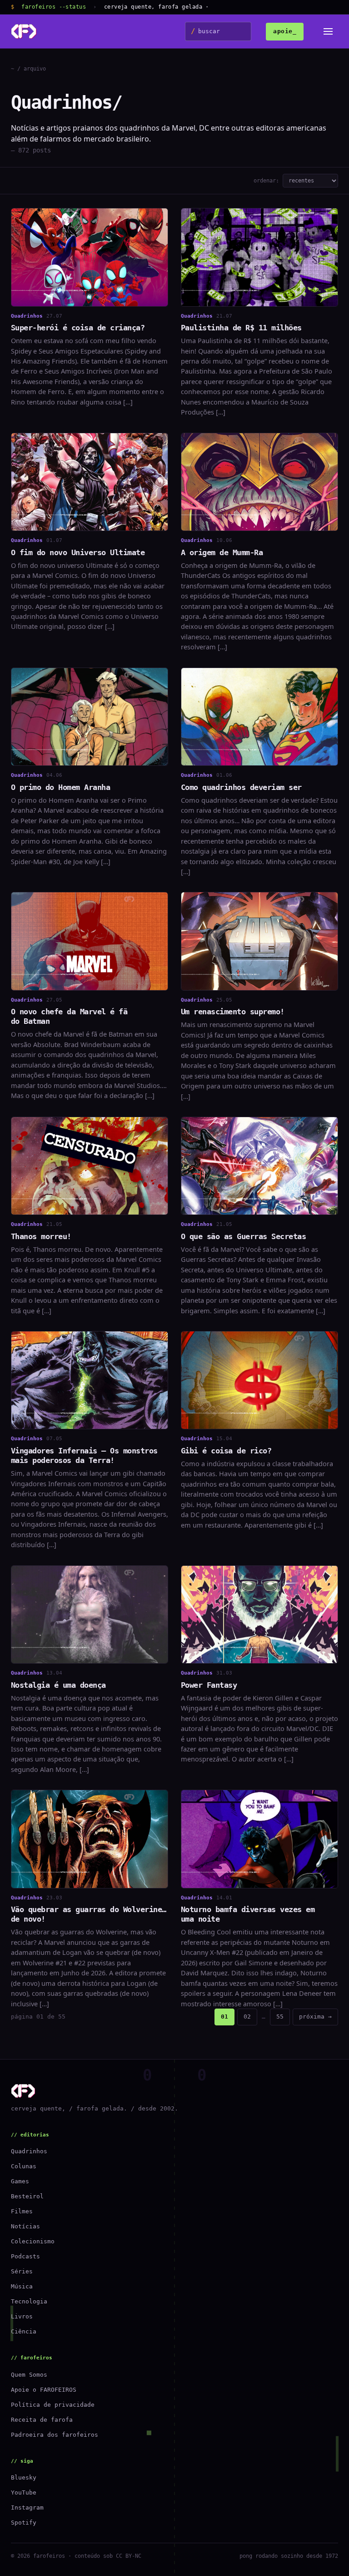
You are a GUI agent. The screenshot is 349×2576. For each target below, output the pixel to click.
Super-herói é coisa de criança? (78, 328)
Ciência (24, 2331)
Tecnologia (29, 2301)
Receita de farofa (42, 2420)
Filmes (22, 2211)
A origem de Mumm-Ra (222, 552)
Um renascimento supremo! (233, 1012)
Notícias (25, 2226)
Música (22, 2286)
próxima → (315, 2017)
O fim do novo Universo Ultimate (78, 552)
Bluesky (24, 2477)
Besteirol (27, 2196)
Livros (22, 2316)
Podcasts (25, 2256)
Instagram (27, 2508)
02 (247, 2017)
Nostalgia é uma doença (58, 1685)
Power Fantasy (209, 1685)
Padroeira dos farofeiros (55, 2435)
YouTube (24, 2492)
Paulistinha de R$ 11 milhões (241, 328)
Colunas (24, 2166)
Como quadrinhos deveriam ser (241, 787)
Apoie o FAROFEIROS (44, 2390)
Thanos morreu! (41, 1236)
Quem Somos (29, 2375)
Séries (22, 2271)
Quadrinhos (29, 2151)
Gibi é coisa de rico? (226, 1451)
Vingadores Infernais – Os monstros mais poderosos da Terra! (84, 1455)
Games (20, 2181)
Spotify (24, 2523)
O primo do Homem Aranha (60, 787)
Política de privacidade (53, 2405)
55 (280, 2017)
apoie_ (285, 31)
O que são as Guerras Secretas (243, 1236)
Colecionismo (33, 2241)
